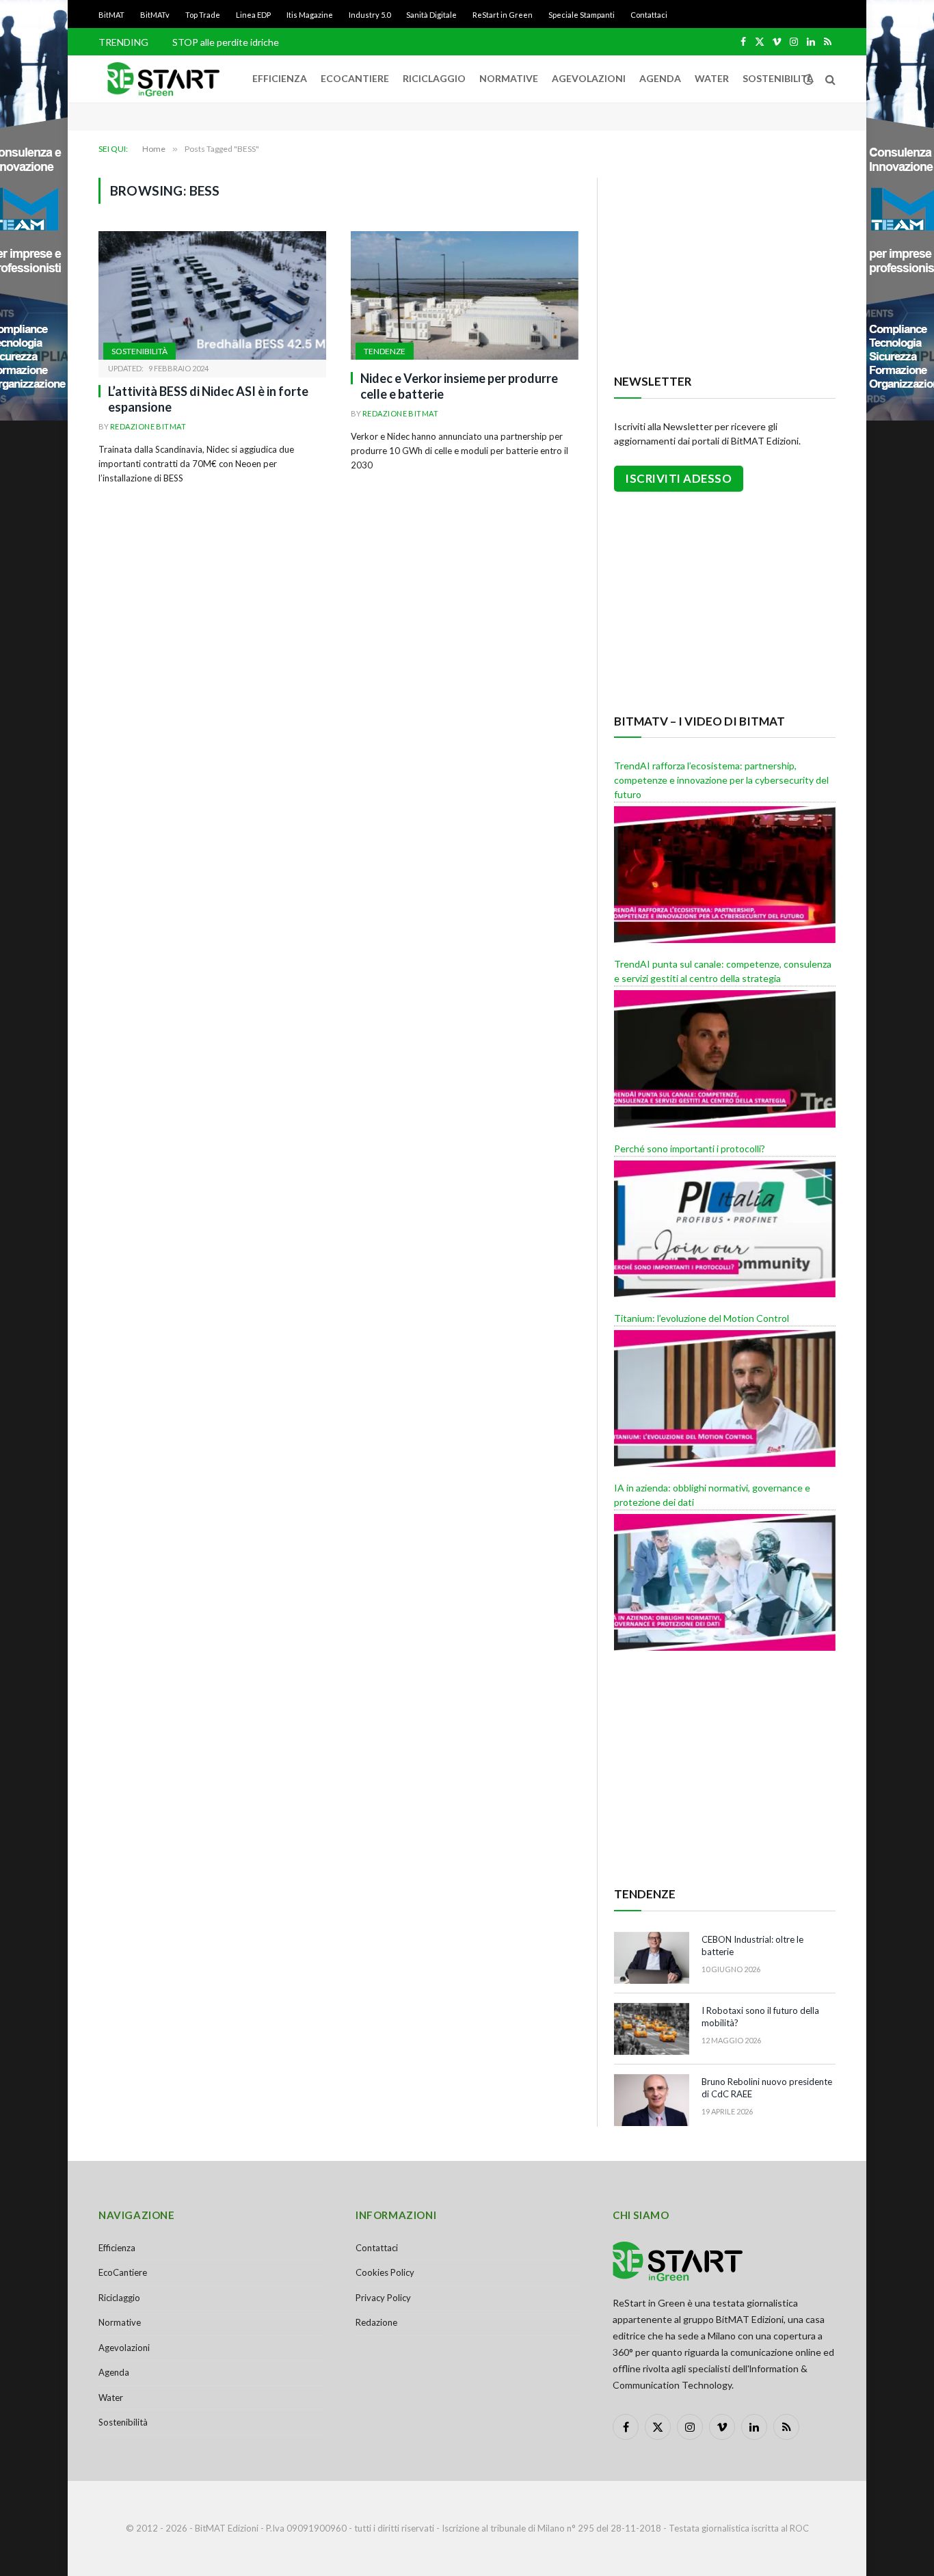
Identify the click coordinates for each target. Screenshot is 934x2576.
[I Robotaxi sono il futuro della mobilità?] (652, 2029)
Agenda (660, 78)
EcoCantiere (355, 78)
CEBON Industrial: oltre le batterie (752, 1946)
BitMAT (111, 15)
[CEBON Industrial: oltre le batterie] (652, 1958)
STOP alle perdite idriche (226, 42)
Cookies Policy (385, 2272)
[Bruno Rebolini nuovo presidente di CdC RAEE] (652, 2100)
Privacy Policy (383, 2298)
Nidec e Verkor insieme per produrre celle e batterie (459, 386)
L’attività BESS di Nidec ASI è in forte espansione (208, 399)
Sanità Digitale (431, 15)
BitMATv (155, 15)
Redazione (376, 2322)
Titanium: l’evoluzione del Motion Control (702, 1318)
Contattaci (649, 15)
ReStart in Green (503, 15)
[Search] (829, 79)
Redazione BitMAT (148, 426)
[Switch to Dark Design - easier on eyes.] (808, 79)
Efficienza (280, 78)
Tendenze (385, 351)
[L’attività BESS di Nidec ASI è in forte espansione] (212, 295)
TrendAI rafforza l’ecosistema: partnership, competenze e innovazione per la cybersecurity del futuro (721, 780)
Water (712, 78)
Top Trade (203, 15)
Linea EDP (253, 15)
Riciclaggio (434, 78)
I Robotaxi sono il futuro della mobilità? (760, 2017)
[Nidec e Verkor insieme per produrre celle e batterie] (465, 295)
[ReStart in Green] (163, 79)
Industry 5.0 (370, 15)
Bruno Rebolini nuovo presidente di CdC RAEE (767, 2088)
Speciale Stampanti (582, 15)
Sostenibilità (778, 78)
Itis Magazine (310, 15)
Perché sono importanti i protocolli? (690, 1148)
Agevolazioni (589, 78)
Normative (509, 78)
